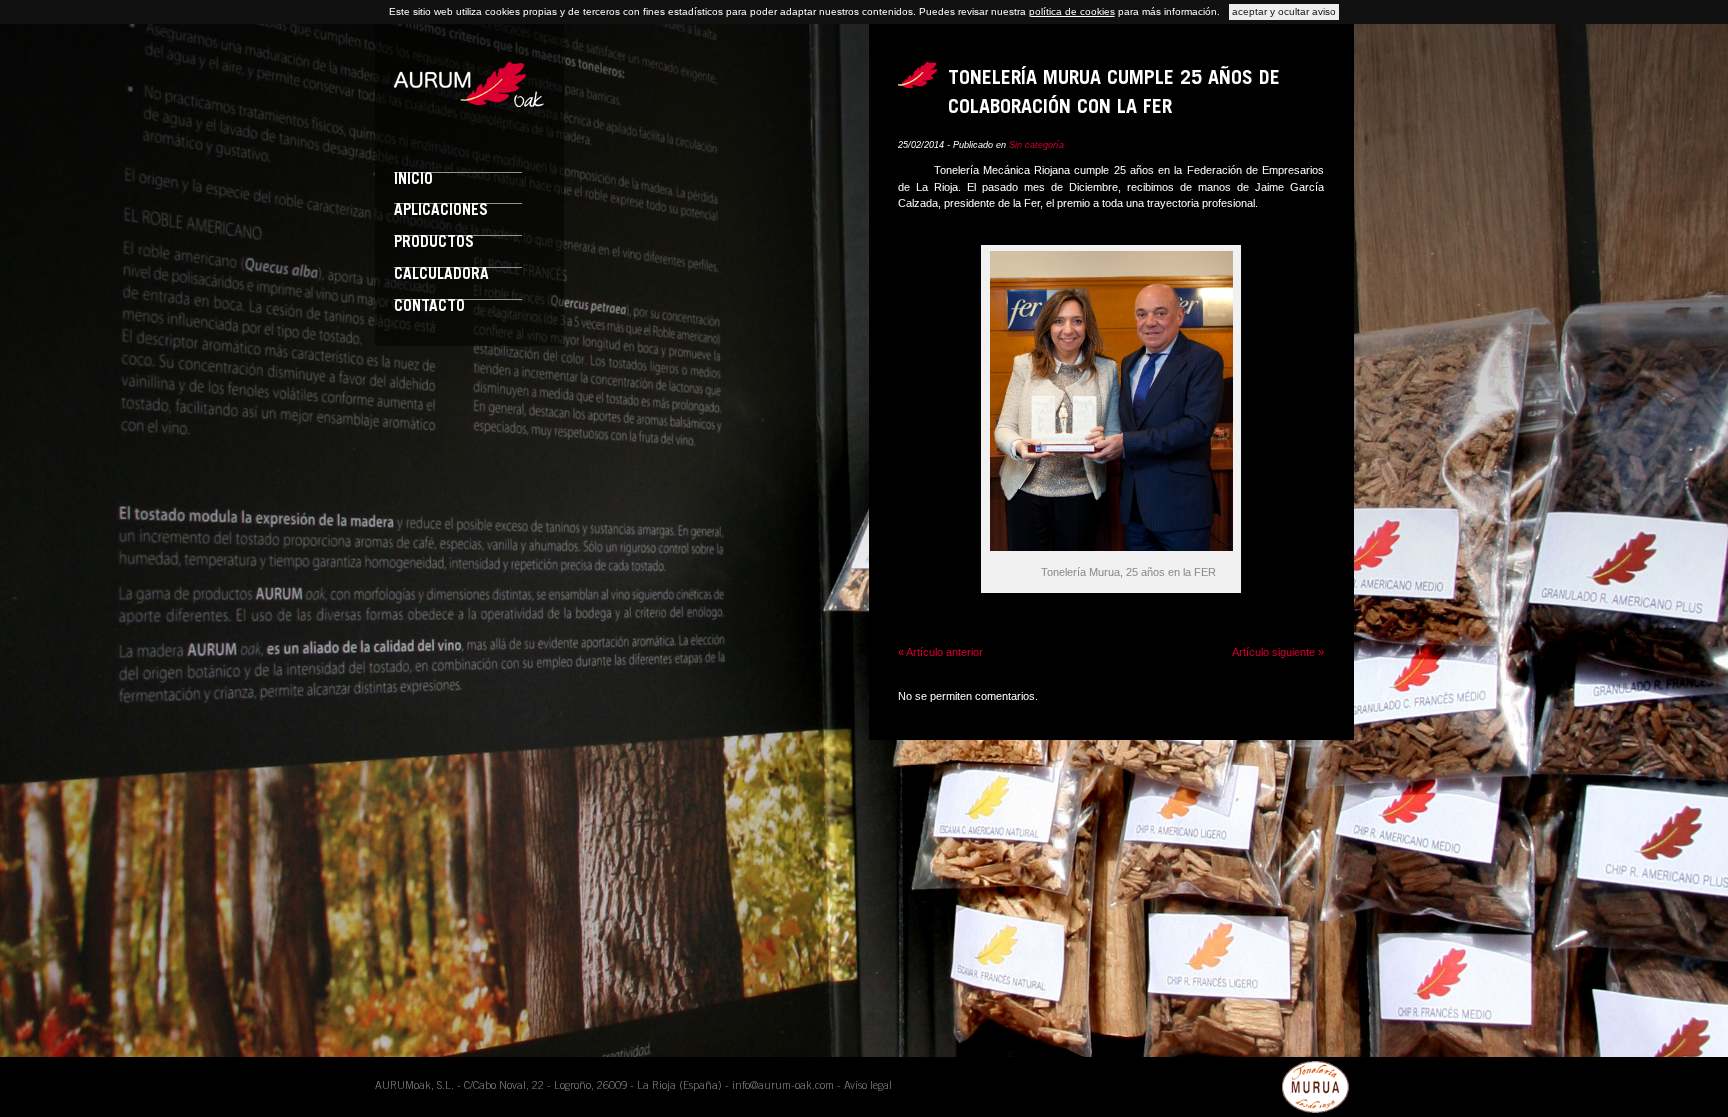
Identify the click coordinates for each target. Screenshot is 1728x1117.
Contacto (429, 307)
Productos (434, 243)
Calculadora (441, 275)
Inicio (413, 180)
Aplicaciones (441, 211)
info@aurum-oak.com (783, 1086)
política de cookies (1072, 11)
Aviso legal (868, 1086)
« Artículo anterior (940, 652)
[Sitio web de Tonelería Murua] (1316, 1087)
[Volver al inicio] (469, 103)
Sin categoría (1036, 145)
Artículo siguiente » (1278, 652)
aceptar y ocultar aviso (1284, 11)
